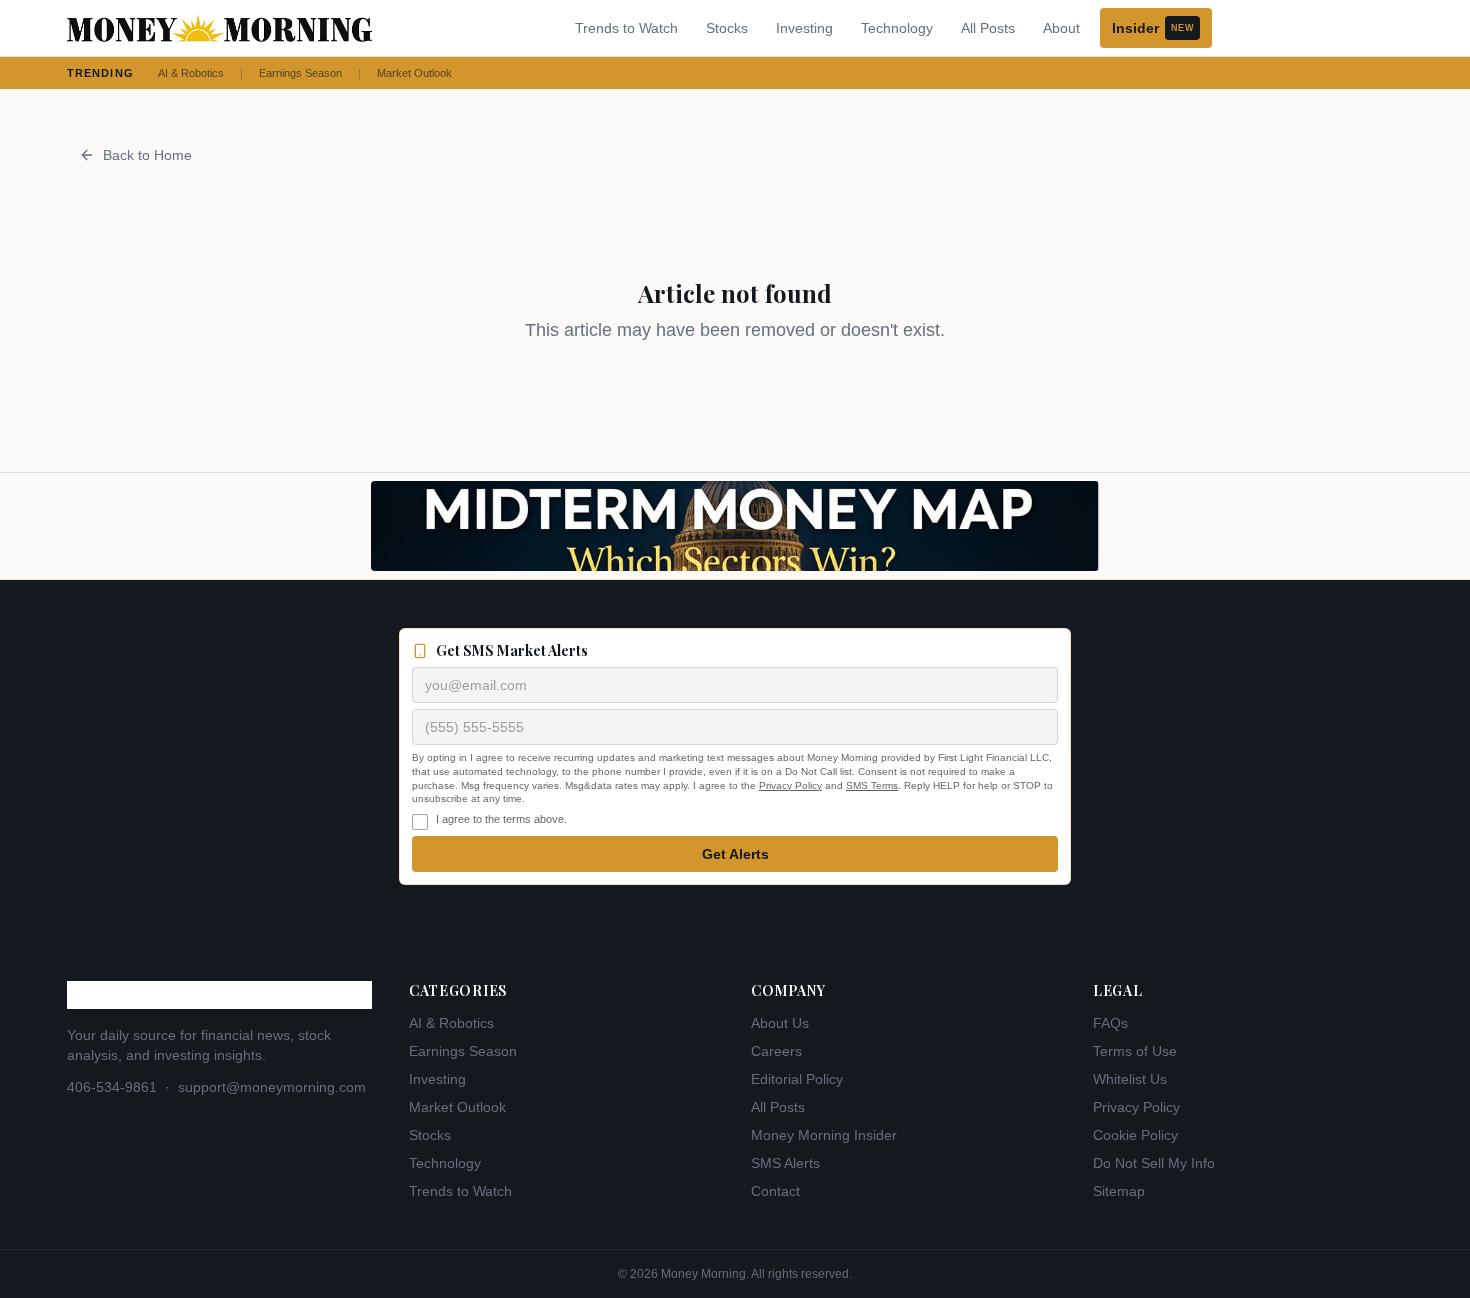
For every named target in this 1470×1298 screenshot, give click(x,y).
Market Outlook (414, 73)
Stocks (727, 28)
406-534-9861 (112, 1087)
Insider (1153, 28)
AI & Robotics (191, 73)
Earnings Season (300, 73)
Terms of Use (1135, 1051)
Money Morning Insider (824, 1135)
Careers (776, 1051)
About (1061, 28)
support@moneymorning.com (272, 1087)
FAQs (1110, 1023)
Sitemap (1119, 1191)
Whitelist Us (1130, 1079)
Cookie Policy (1135, 1135)
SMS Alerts (785, 1163)
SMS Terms (872, 785)
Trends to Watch (626, 28)
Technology (897, 28)
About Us (780, 1023)
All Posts (988, 28)
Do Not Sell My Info (1154, 1163)
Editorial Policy (797, 1079)
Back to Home (147, 155)
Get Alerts (735, 854)
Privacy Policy (790, 785)
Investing (804, 28)
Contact (775, 1191)
